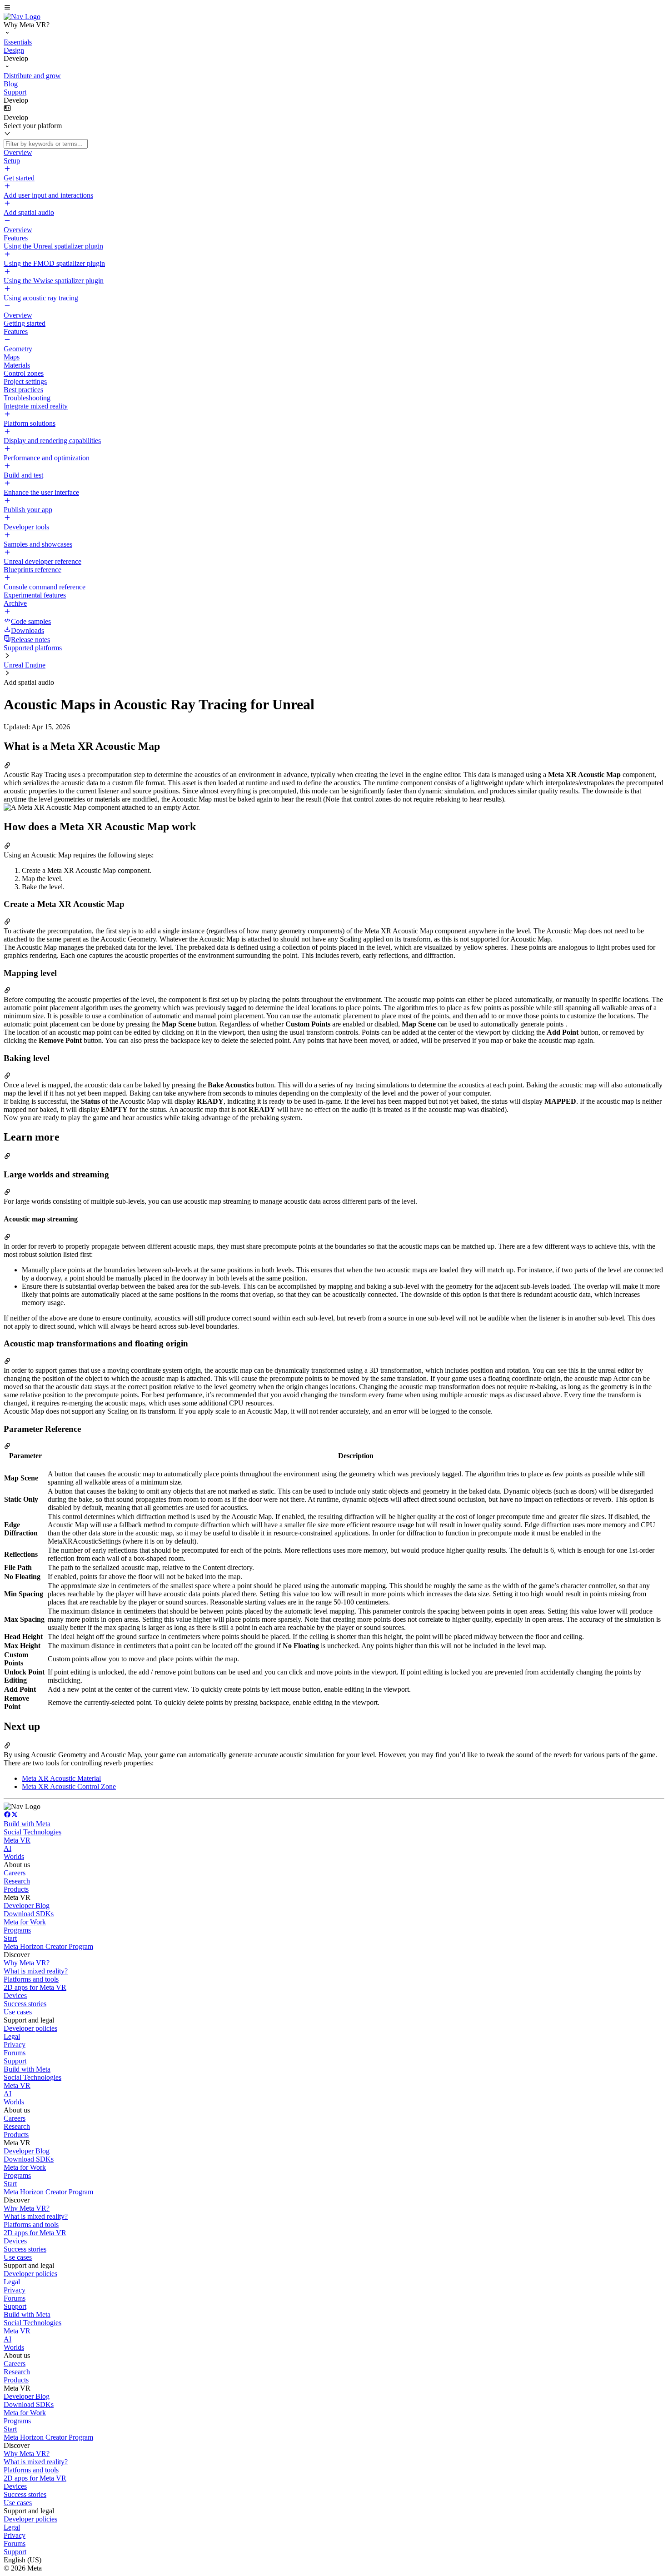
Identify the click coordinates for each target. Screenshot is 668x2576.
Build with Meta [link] (27, 1824)
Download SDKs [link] (29, 1914)
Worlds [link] (14, 1856)
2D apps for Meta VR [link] (35, 1987)
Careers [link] (15, 1873)
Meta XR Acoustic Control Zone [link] (69, 1786)
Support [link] (15, 2061)
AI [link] (7, 1848)
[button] (334, 8)
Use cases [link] (18, 2012)
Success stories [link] (25, 2004)
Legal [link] (12, 2036)
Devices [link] (15, 1996)
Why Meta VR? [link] (27, 1963)
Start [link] (10, 1938)
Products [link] (16, 1889)
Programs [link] (17, 1930)
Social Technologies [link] (32, 1832)
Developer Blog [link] (27, 1906)
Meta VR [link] (17, 1840)
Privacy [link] (15, 2045)
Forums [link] (15, 2053)
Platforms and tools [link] (31, 1979)
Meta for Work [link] (25, 1922)
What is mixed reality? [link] (36, 1971)
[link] (22, 17)
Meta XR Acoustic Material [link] (61, 1778)
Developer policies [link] (30, 2028)
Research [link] (17, 1881)
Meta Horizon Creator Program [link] (48, 1946)
